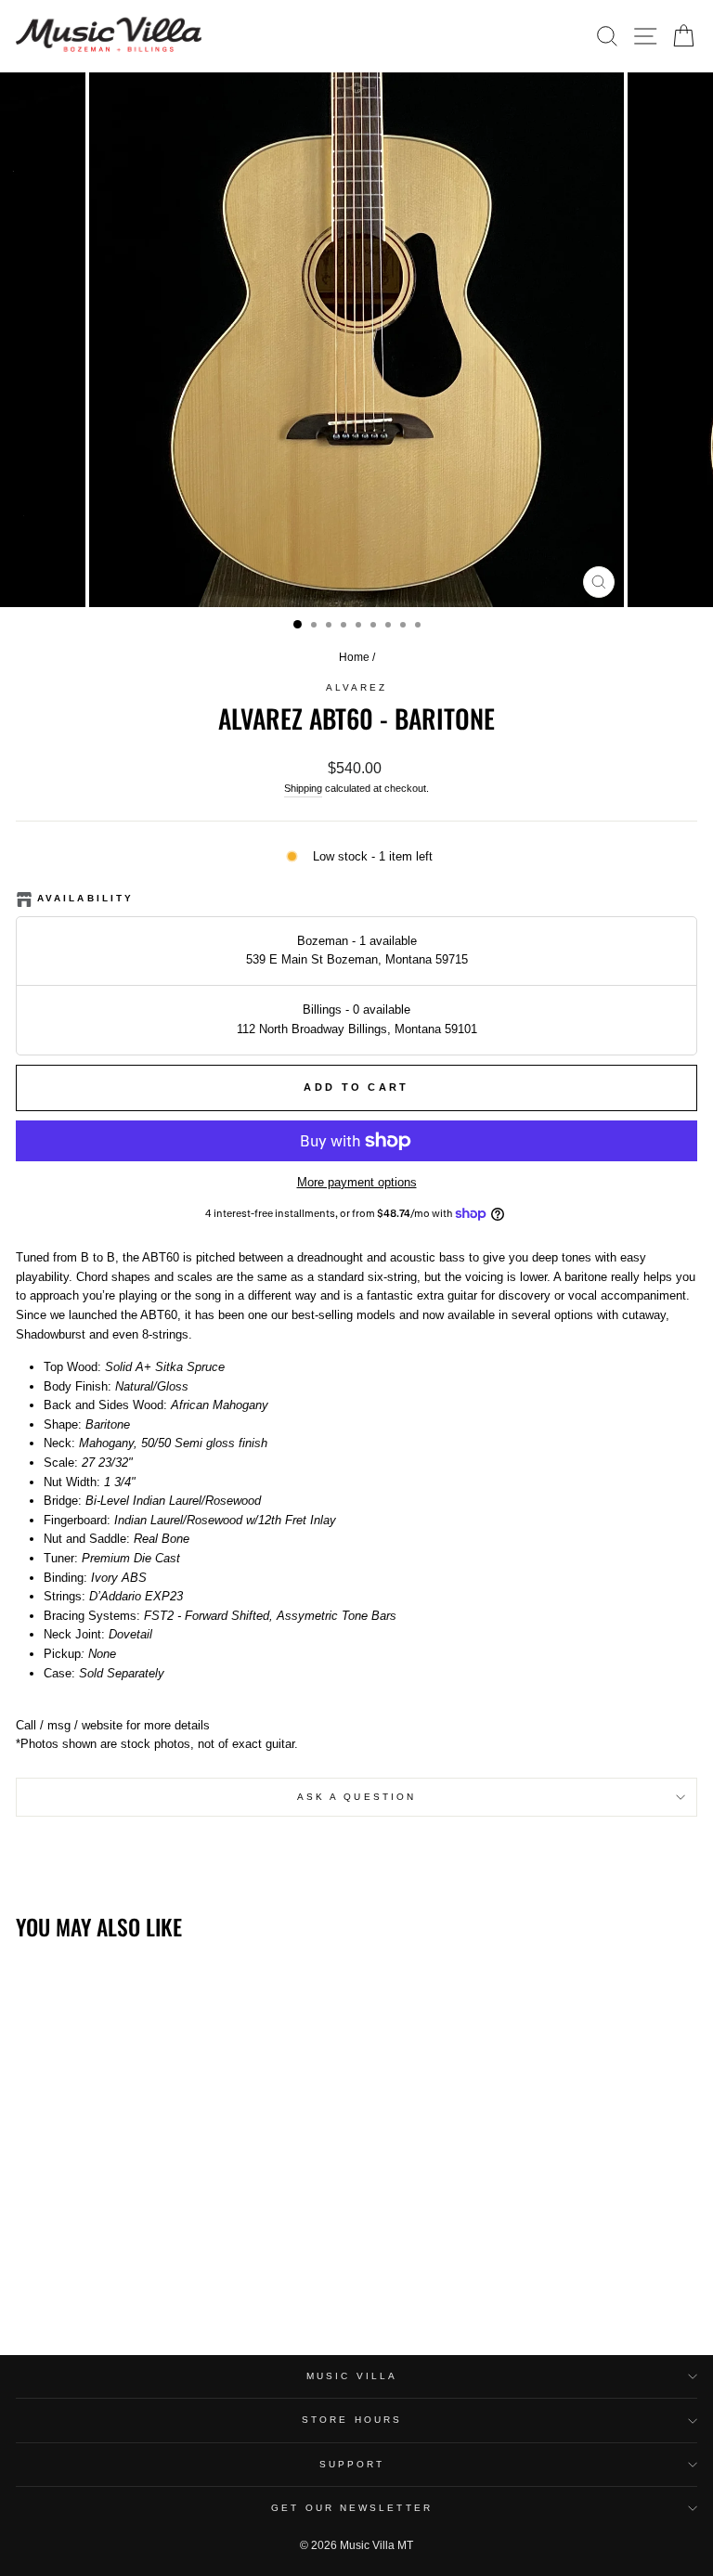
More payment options (357, 1182)
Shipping (303, 788)
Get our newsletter (352, 2508)
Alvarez (357, 687)
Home (354, 657)
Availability (85, 898)
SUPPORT (352, 2464)
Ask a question (356, 1797)
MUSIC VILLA (352, 2376)
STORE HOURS (352, 2420)
